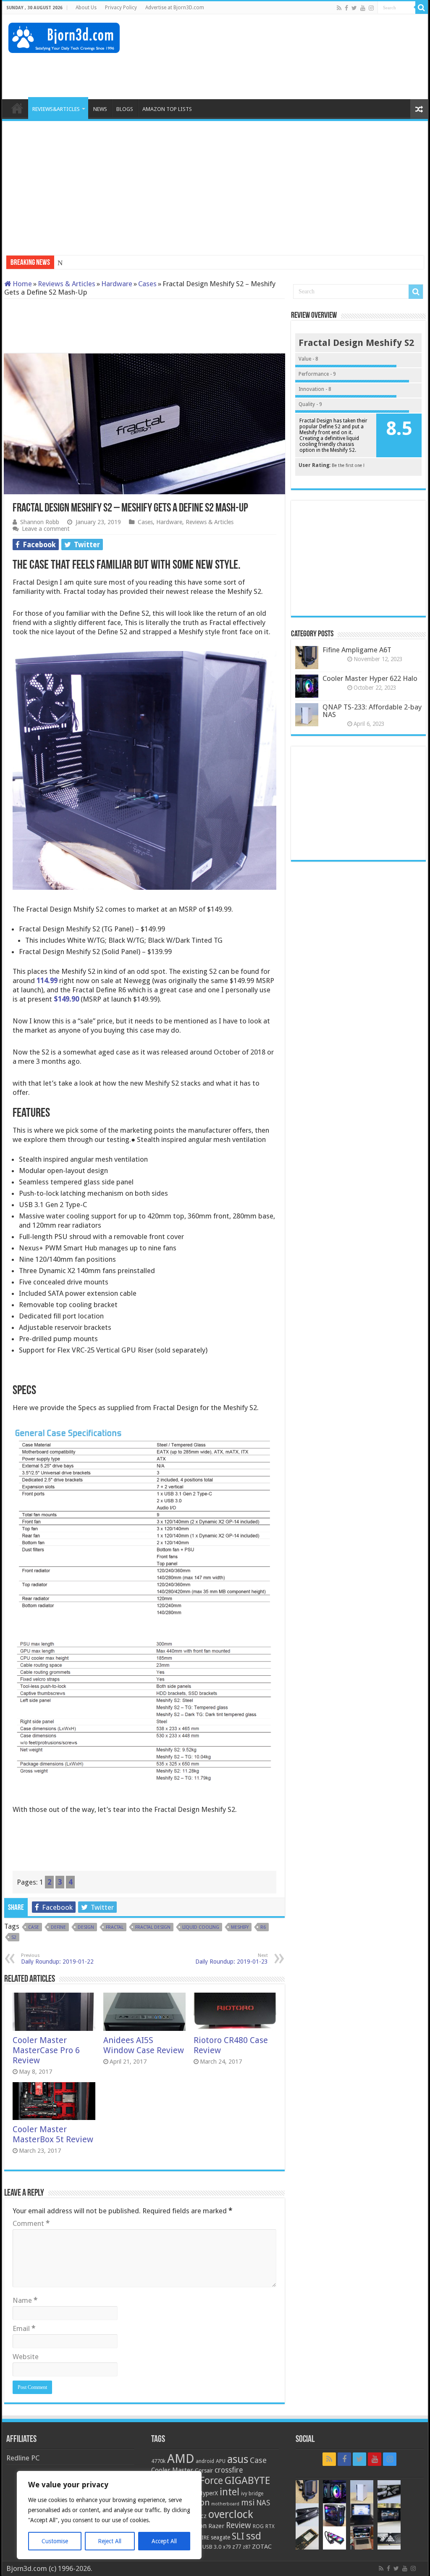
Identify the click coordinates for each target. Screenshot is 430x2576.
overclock (231, 2514)
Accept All (164, 2541)
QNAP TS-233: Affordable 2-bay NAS (372, 711)
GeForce (206, 2481)
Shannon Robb (40, 522)
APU (221, 2461)
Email (24, 2328)
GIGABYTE (247, 2481)
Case (34, 1927)
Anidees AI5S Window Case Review (144, 2045)
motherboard (225, 2504)
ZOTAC (262, 2547)
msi (248, 2503)
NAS (263, 2503)
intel (229, 2492)
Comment (31, 2223)
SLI (238, 2536)
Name (25, 2300)
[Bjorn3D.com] (64, 36)
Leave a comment (46, 529)
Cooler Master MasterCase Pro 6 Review (46, 2050)
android (205, 2461)
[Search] (422, 8)
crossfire (229, 2470)
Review (239, 2525)
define (58, 1927)
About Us (86, 8)
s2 (14, 1937)
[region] (109, 2515)
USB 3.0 (212, 2547)
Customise (55, 2541)
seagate (220, 2537)
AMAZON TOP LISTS (167, 109)
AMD (181, 2459)
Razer (216, 2526)
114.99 (47, 981)
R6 (263, 1927)
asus (238, 2459)
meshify (240, 1927)
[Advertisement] (269, 72)
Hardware (117, 284)
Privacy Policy (121, 8)
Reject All (110, 2541)
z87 (246, 2547)
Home (21, 284)
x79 (227, 2547)
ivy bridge (252, 2494)
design (86, 1927)
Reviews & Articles (67, 284)
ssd (254, 2536)
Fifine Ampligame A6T (357, 650)
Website (26, 2357)
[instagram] (371, 8)
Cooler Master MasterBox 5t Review (53, 2134)
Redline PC (23, 2458)
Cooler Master (172, 2470)
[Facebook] (346, 8)
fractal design (153, 1927)
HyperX (208, 2493)
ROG (258, 2526)
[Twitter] (354, 8)
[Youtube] (363, 8)
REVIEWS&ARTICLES (56, 109)
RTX (270, 2526)
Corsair (204, 2471)
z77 (237, 2547)
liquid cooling (201, 1927)
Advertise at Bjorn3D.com (175, 8)
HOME (17, 108)
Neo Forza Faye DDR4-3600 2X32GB (114, 263)
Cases (147, 284)
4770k (158, 2461)
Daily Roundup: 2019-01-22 (57, 1959)
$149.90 (67, 999)
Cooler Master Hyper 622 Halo (370, 678)
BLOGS (125, 109)
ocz (202, 2516)
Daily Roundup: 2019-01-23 (232, 1959)
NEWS (100, 109)
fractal (115, 1927)
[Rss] (339, 8)
